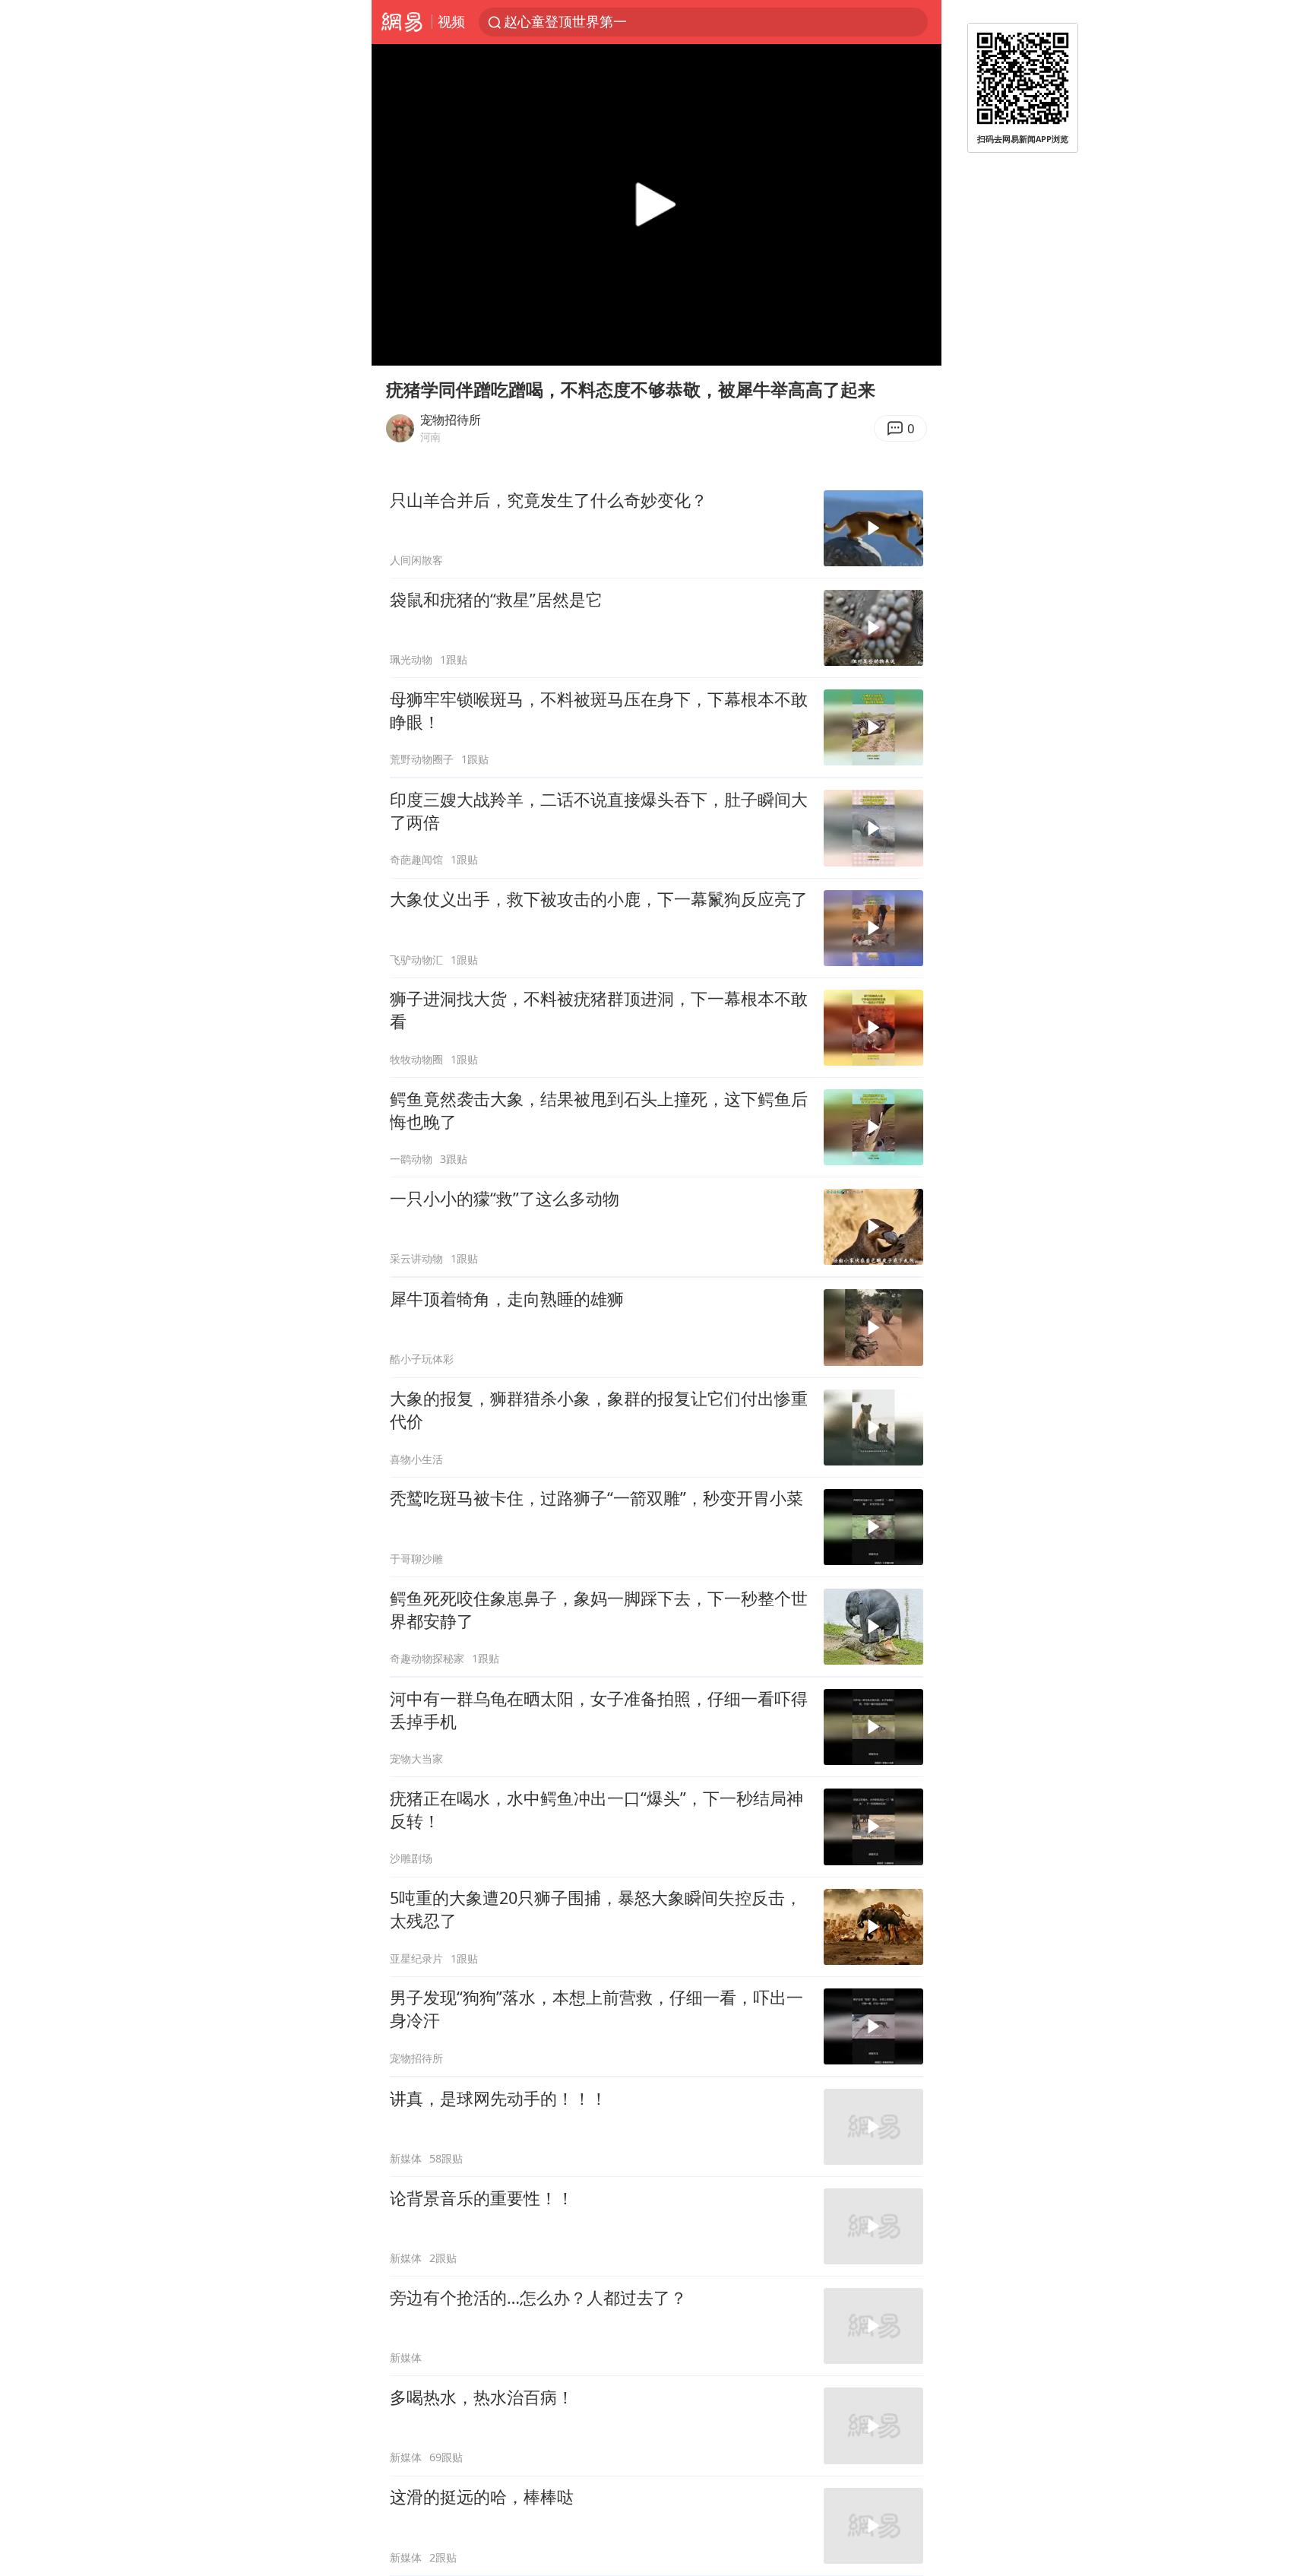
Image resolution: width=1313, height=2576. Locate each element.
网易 (402, 22)
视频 (451, 21)
